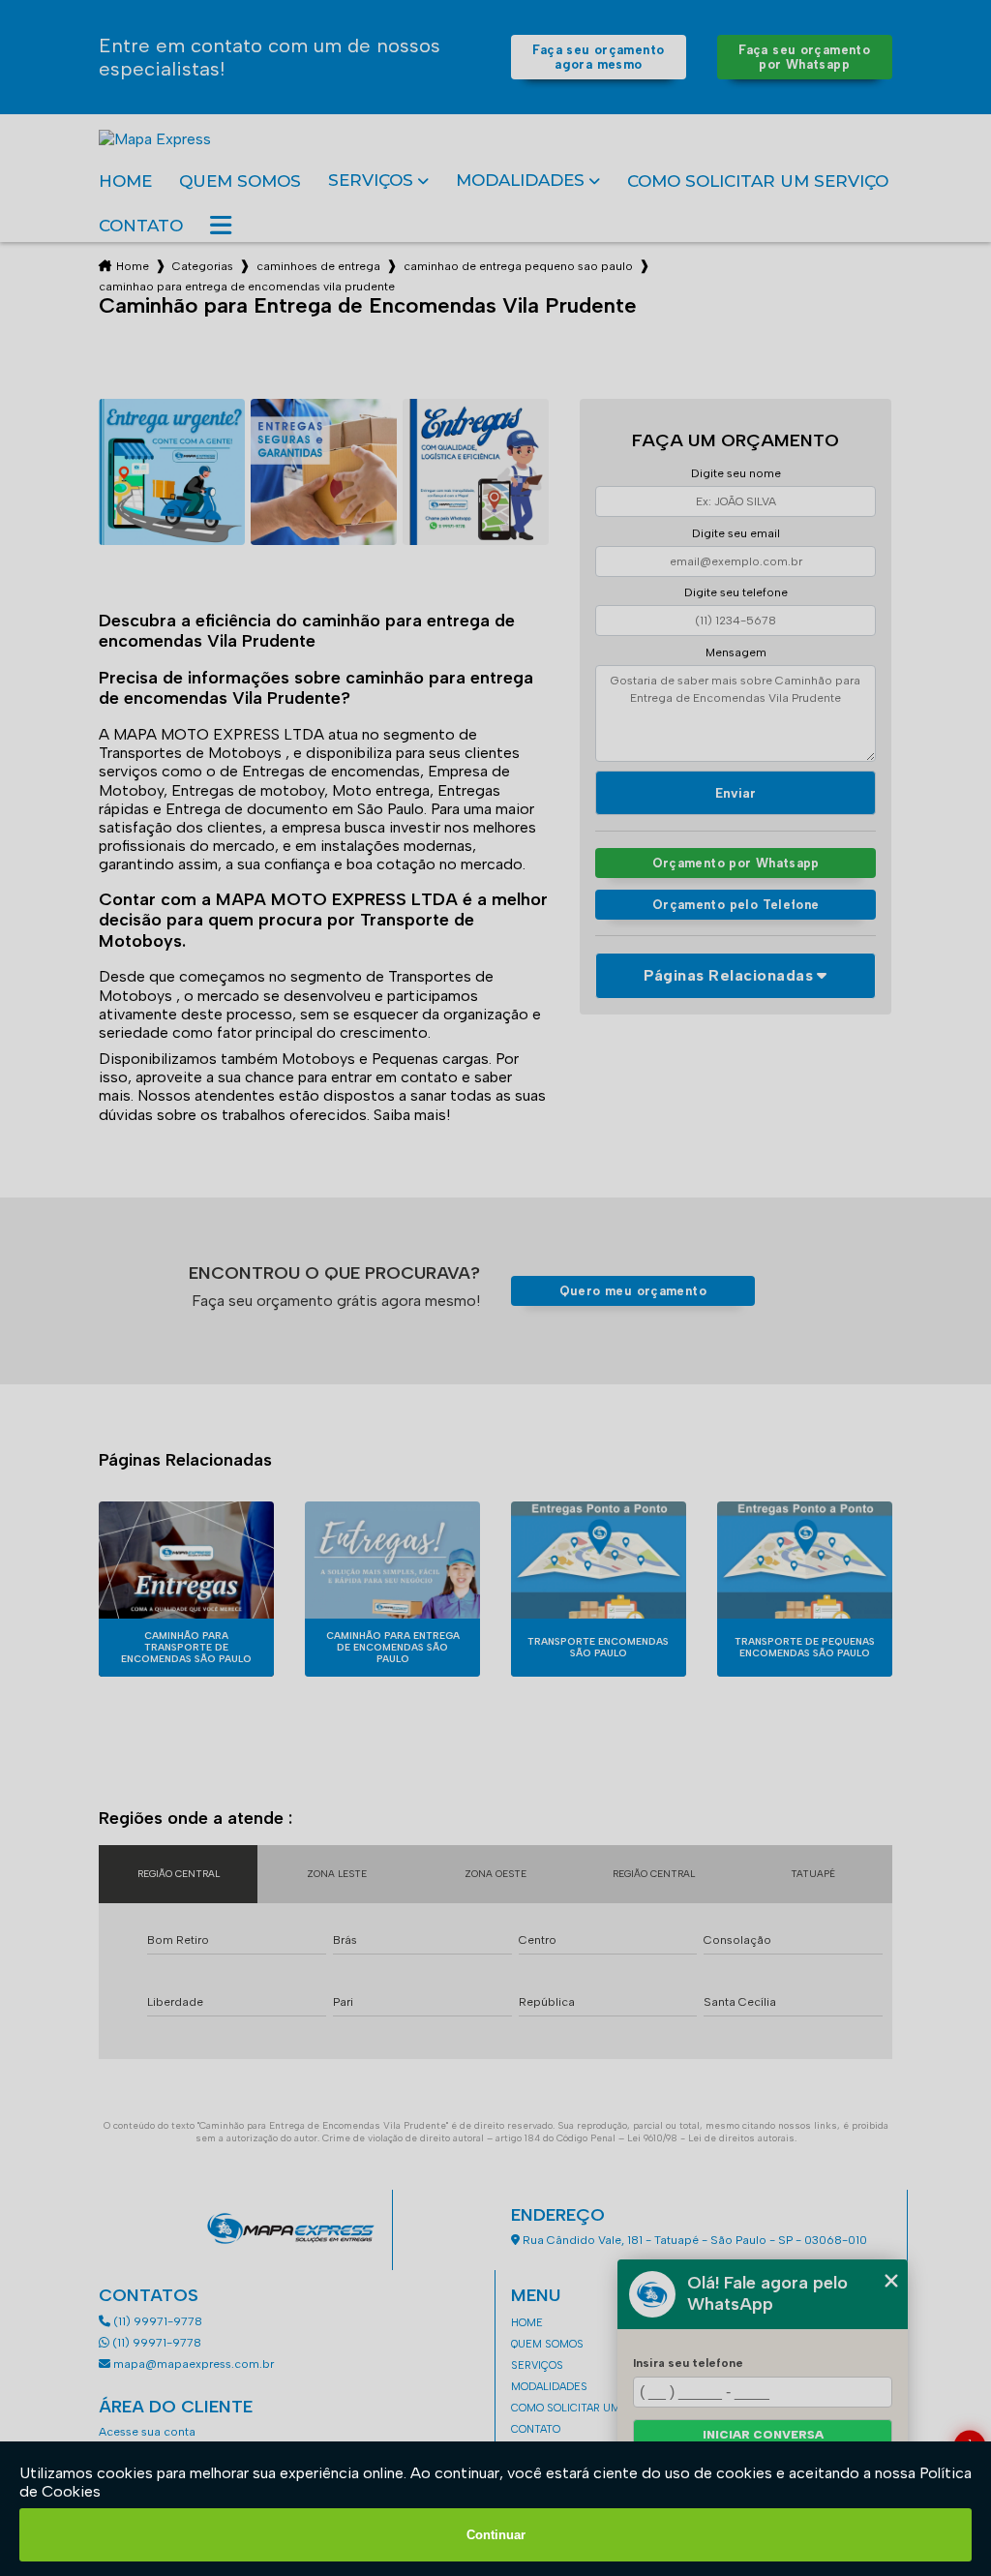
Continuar (496, 2535)
